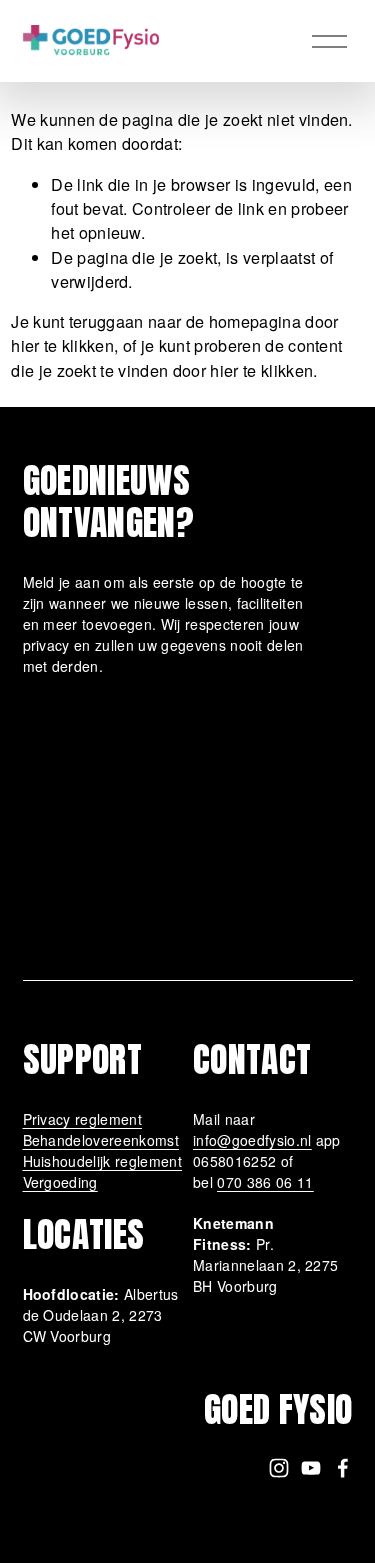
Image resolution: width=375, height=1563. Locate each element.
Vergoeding (60, 1182)
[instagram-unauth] (279, 1468)
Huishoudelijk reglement (102, 1161)
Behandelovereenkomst (101, 1140)
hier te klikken (62, 345)
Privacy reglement (83, 1119)
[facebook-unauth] (343, 1468)
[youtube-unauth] (311, 1468)
